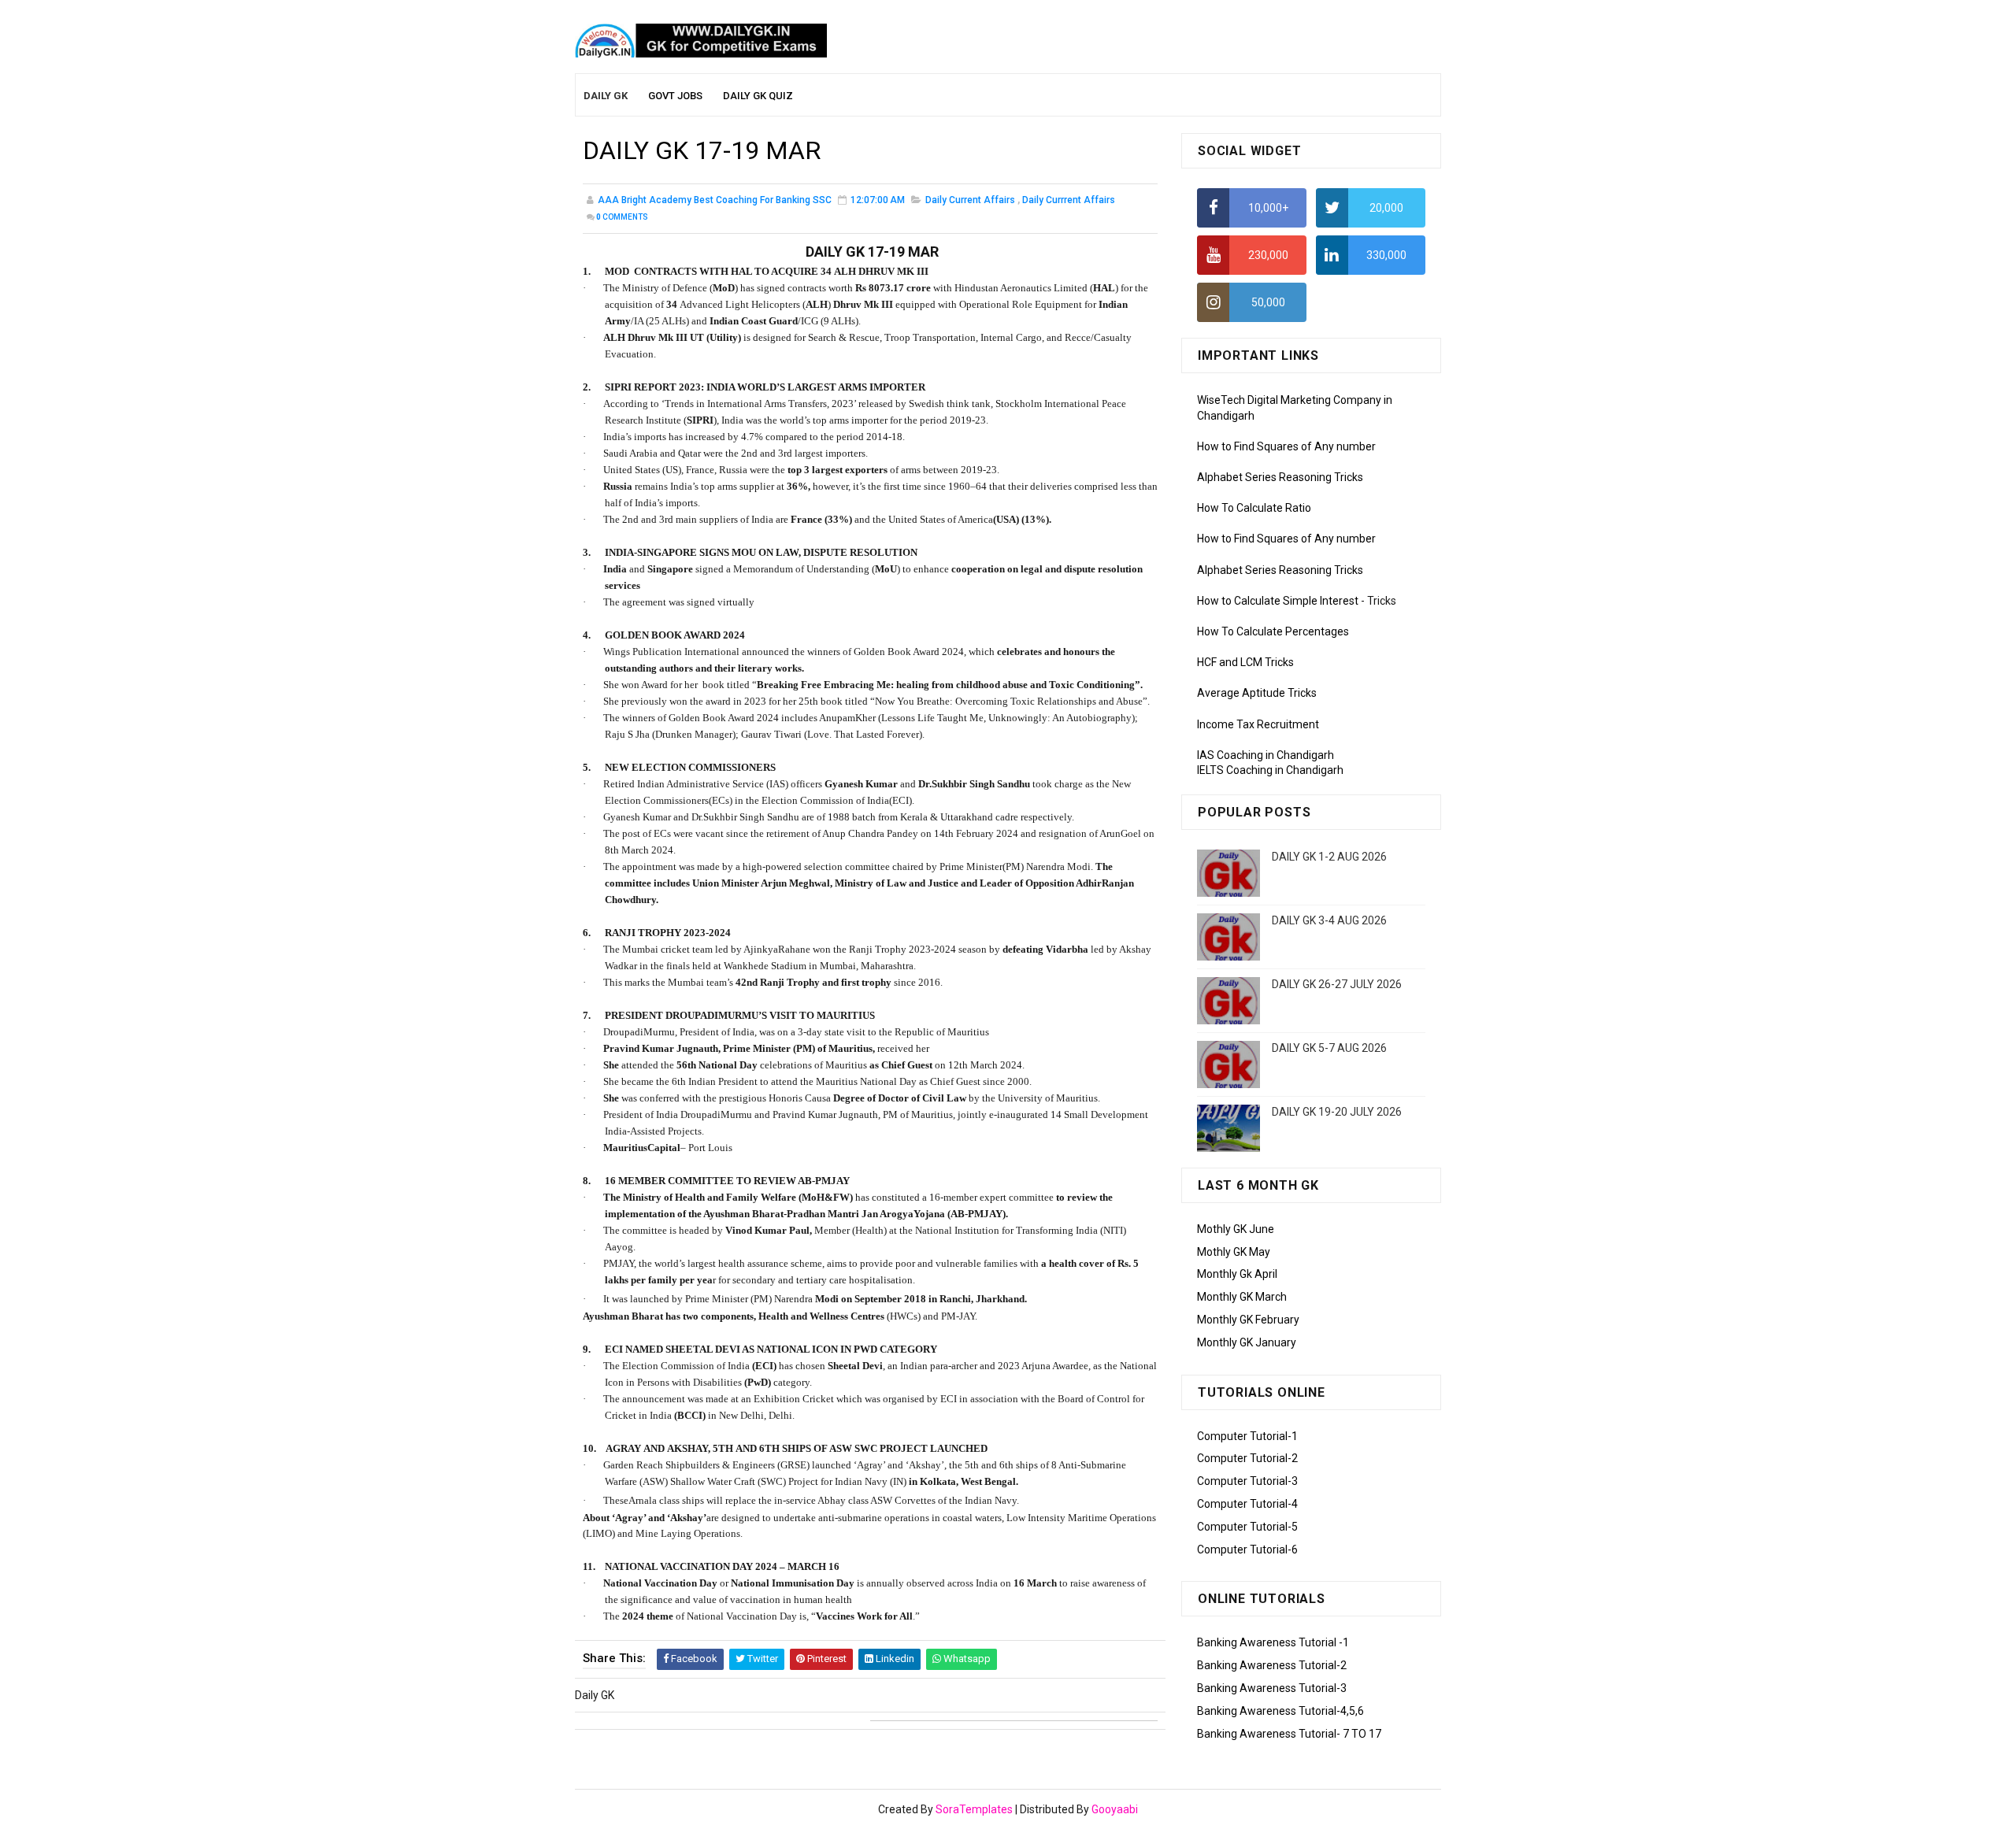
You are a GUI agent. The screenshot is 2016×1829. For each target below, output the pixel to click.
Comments (622, 217)
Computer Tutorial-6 (1247, 1549)
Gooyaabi (1115, 1809)
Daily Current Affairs (970, 200)
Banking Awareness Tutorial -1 (1273, 1642)
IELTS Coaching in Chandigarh (1270, 770)
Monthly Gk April (1237, 1274)
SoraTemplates (974, 1809)
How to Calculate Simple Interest (1278, 601)
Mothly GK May (1234, 1252)
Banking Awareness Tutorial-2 (1272, 1665)
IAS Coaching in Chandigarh (1266, 755)
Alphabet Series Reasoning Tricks (1280, 477)
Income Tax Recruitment (1258, 724)
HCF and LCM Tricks (1245, 662)
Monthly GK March (1242, 1297)
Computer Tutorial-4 (1247, 1504)
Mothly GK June (1236, 1229)
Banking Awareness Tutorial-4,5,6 (1280, 1711)
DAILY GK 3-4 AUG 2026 (1329, 920)
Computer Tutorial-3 (1247, 1481)
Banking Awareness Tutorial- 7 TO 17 (1289, 1734)
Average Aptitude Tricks (1257, 693)
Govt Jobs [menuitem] (675, 96)
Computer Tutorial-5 (1247, 1527)
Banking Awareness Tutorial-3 (1272, 1688)
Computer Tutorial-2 (1247, 1458)
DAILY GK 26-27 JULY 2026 (1337, 984)
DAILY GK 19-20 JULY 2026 (1337, 1112)
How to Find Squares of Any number (1286, 446)
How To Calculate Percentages (1273, 631)
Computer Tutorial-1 (1247, 1436)
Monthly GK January (1247, 1342)
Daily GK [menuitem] (606, 96)
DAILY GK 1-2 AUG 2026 (1329, 857)
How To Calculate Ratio (1254, 508)
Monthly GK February (1248, 1320)
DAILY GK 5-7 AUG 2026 (1329, 1048)
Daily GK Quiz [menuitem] (758, 96)
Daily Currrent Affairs (1069, 200)
